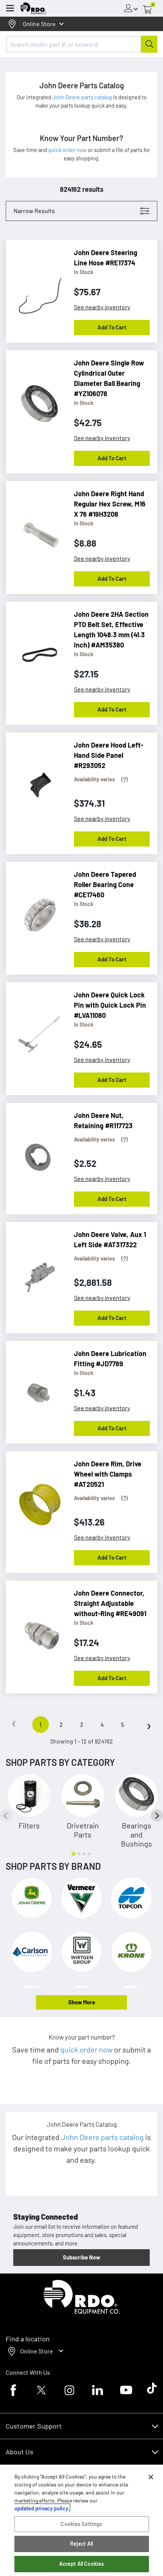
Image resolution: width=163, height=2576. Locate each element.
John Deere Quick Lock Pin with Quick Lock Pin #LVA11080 (110, 1005)
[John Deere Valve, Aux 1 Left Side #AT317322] (36, 1271)
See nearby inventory (102, 307)
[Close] (151, 2477)
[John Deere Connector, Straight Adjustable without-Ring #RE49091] (36, 1630)
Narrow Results (34, 211)
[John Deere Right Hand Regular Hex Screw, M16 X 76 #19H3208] (36, 530)
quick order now (68, 150)
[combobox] (81, 44)
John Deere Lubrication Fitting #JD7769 (110, 1359)
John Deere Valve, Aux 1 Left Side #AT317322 (110, 1239)
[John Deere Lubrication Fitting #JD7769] (36, 1390)
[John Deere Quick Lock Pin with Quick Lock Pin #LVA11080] (36, 1032)
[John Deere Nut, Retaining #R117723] (36, 1152)
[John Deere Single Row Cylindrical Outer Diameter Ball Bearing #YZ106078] (36, 400)
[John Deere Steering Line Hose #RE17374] (36, 289)
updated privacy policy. (42, 2508)
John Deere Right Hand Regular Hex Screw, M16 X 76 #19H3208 (110, 504)
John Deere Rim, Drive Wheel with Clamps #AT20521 (108, 1474)
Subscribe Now (81, 2257)
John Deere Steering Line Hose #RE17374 (106, 258)
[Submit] (149, 44)
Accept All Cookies (82, 2564)
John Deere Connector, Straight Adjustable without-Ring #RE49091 (110, 1603)
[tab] (73, 1854)
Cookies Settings (81, 2524)
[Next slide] (157, 1816)
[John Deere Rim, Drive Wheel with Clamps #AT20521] (36, 1500)
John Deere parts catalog (83, 97)
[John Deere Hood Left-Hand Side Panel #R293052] (36, 782)
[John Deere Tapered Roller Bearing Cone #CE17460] (36, 911)
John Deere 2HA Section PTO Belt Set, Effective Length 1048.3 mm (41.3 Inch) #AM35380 (111, 629)
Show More (82, 2002)
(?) (125, 779)
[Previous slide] (6, 1816)
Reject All (81, 2544)
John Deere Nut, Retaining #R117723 (103, 1120)
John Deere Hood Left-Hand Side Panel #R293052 (109, 755)
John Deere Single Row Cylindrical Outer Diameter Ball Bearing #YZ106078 (109, 378)
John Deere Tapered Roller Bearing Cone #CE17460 (105, 884)
